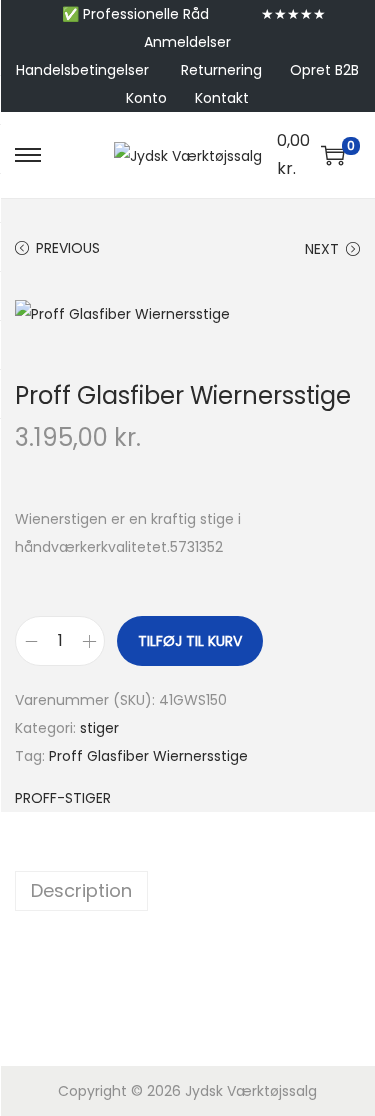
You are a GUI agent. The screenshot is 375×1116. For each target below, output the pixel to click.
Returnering (221, 70)
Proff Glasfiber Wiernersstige (148, 756)
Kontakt (222, 98)
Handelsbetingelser (82, 70)
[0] (333, 155)
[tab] (187, 891)
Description (81, 890)
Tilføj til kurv (190, 641)
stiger (99, 728)
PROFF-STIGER (63, 798)
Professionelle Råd (146, 14)
